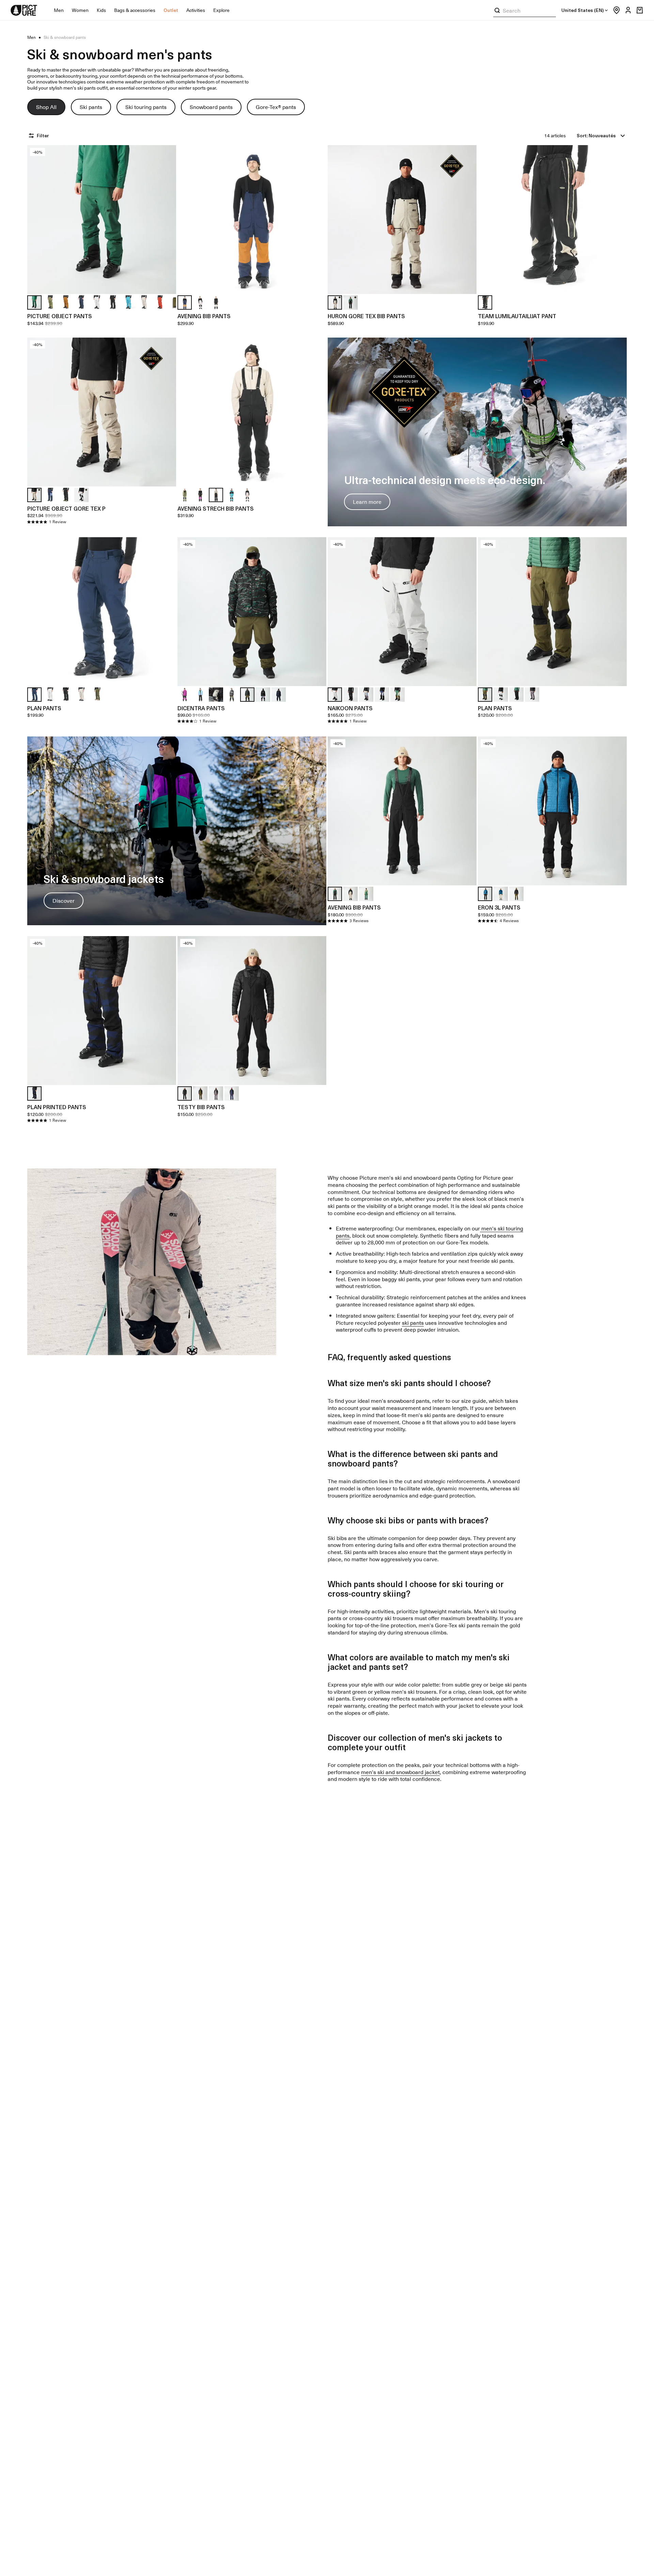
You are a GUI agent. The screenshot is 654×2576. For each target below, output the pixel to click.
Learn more (367, 501)
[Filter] (32, 136)
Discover (64, 900)
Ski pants (91, 107)
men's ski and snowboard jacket (400, 1772)
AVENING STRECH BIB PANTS (216, 508)
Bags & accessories (135, 10)
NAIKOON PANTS (350, 708)
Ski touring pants (146, 107)
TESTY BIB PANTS (201, 1107)
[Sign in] (626, 10)
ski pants (413, 1322)
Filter (43, 135)
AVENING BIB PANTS (204, 316)
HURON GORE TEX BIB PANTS (366, 316)
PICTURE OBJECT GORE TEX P (66, 508)
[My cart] (640, 10)
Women (80, 10)
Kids (101, 10)
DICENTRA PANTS (201, 708)
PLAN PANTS (44, 708)
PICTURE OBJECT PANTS (60, 316)
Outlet (171, 10)
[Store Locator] (615, 10)
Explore (221, 10)
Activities (196, 10)
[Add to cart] (167, 284)
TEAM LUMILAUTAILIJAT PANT (517, 316)
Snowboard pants (211, 107)
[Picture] (24, 10)
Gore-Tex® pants (276, 107)
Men (59, 10)
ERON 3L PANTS (499, 907)
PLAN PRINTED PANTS (57, 1107)
